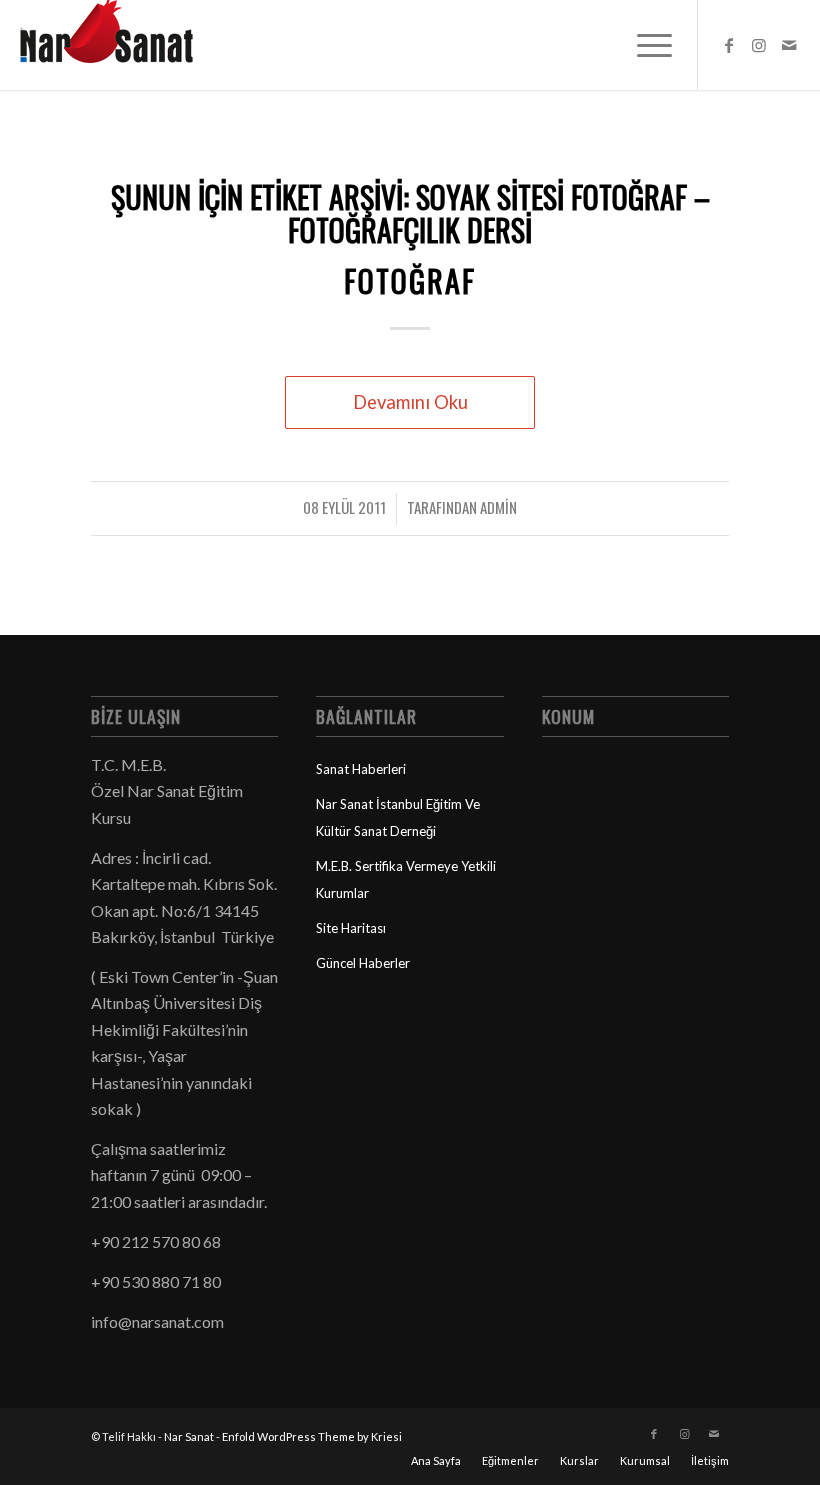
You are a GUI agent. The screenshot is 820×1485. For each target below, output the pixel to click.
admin (498, 507)
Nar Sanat (189, 1436)
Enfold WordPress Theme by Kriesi (312, 1436)
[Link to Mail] (789, 45)
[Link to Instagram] (759, 45)
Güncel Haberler (363, 963)
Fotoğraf (410, 280)
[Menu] (644, 45)
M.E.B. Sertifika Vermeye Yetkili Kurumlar (406, 879)
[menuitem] (644, 45)
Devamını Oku (410, 402)
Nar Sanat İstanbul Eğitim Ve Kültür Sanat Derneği (398, 817)
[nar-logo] (118, 45)
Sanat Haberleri (361, 769)
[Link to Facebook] (729, 45)
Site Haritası (351, 928)
